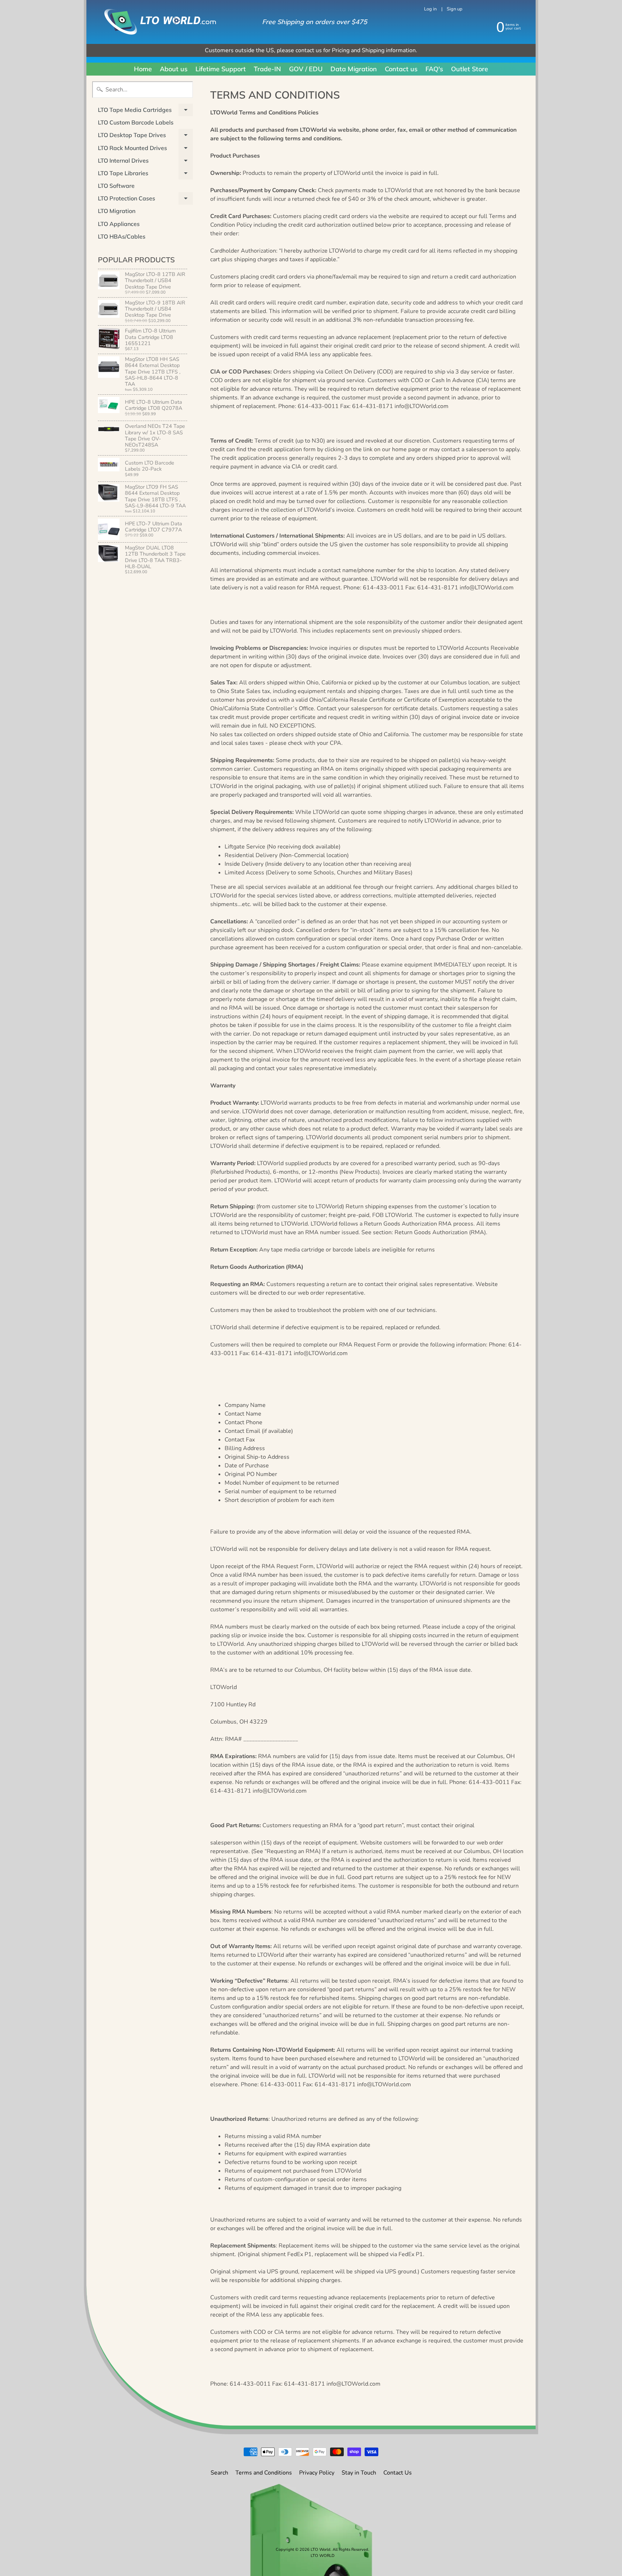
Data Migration (354, 69)
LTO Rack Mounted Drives (145, 149)
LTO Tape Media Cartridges (145, 111)
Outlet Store (470, 69)
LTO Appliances (119, 224)
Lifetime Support (221, 69)
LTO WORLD (323, 2556)
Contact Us (398, 2473)
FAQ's (434, 69)
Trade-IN (267, 69)
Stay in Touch (359, 2473)
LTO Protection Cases (145, 200)
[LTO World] (153, 22)
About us (174, 69)
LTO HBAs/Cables (122, 236)
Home (143, 69)
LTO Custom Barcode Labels (136, 122)
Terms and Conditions (264, 2473)
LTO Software (116, 186)
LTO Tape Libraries (145, 175)
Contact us (401, 69)
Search (219, 2473)
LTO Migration (117, 211)
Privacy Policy (317, 2473)
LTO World (321, 2550)
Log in (430, 9)
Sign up (454, 9)
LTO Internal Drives (145, 162)
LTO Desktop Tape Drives (145, 136)
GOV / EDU (306, 69)
